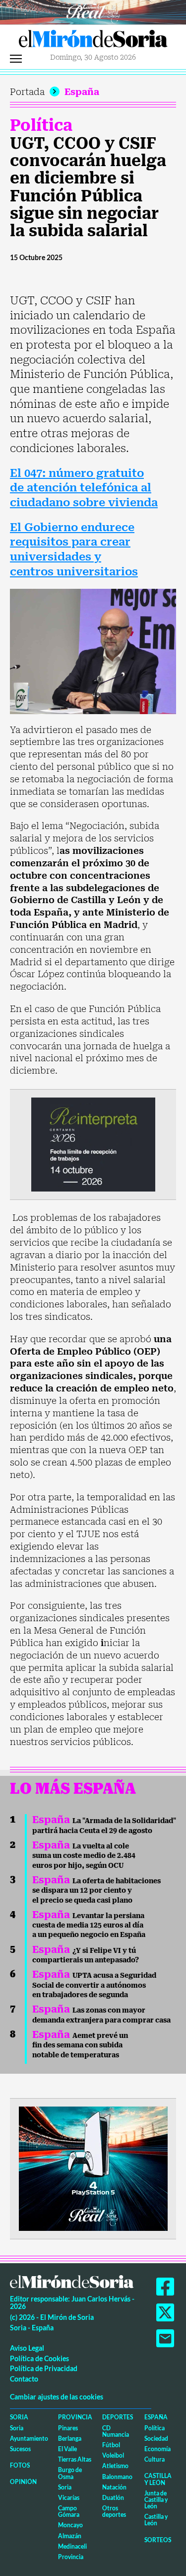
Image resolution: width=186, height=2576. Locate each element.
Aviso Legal (27, 2348)
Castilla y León (158, 2479)
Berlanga (70, 2438)
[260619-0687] (93, 1144)
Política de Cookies (39, 2358)
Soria (19, 2417)
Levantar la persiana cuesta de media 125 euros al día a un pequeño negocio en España (89, 1925)
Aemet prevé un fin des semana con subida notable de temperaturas (80, 2045)
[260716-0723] (93, 2168)
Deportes (118, 2417)
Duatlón (113, 2498)
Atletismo (115, 2466)
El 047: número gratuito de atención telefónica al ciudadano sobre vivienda (84, 488)
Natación (114, 2487)
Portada (27, 92)
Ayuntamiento (29, 2438)
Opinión (23, 2482)
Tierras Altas (75, 2459)
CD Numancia (116, 2431)
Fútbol (111, 2445)
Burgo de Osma (70, 2473)
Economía (157, 2449)
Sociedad (156, 2438)
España (82, 92)
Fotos (20, 2465)
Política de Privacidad (44, 2368)
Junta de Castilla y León (156, 2500)
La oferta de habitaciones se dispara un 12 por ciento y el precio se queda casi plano (96, 1890)
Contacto (24, 2379)
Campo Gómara (69, 2511)
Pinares (68, 2428)
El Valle (67, 2449)
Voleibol (113, 2455)
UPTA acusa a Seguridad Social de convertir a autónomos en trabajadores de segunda (94, 1985)
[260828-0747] (93, 11)
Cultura (155, 2459)
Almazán (70, 2536)
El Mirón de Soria (93, 41)
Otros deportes (114, 2511)
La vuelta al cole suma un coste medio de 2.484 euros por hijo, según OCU (84, 1856)
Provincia (75, 2417)
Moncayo (70, 2525)
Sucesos (20, 2449)
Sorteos (158, 2540)
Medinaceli (72, 2546)
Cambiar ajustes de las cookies (57, 2397)
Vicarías (69, 2498)
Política (41, 125)
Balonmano (117, 2477)
